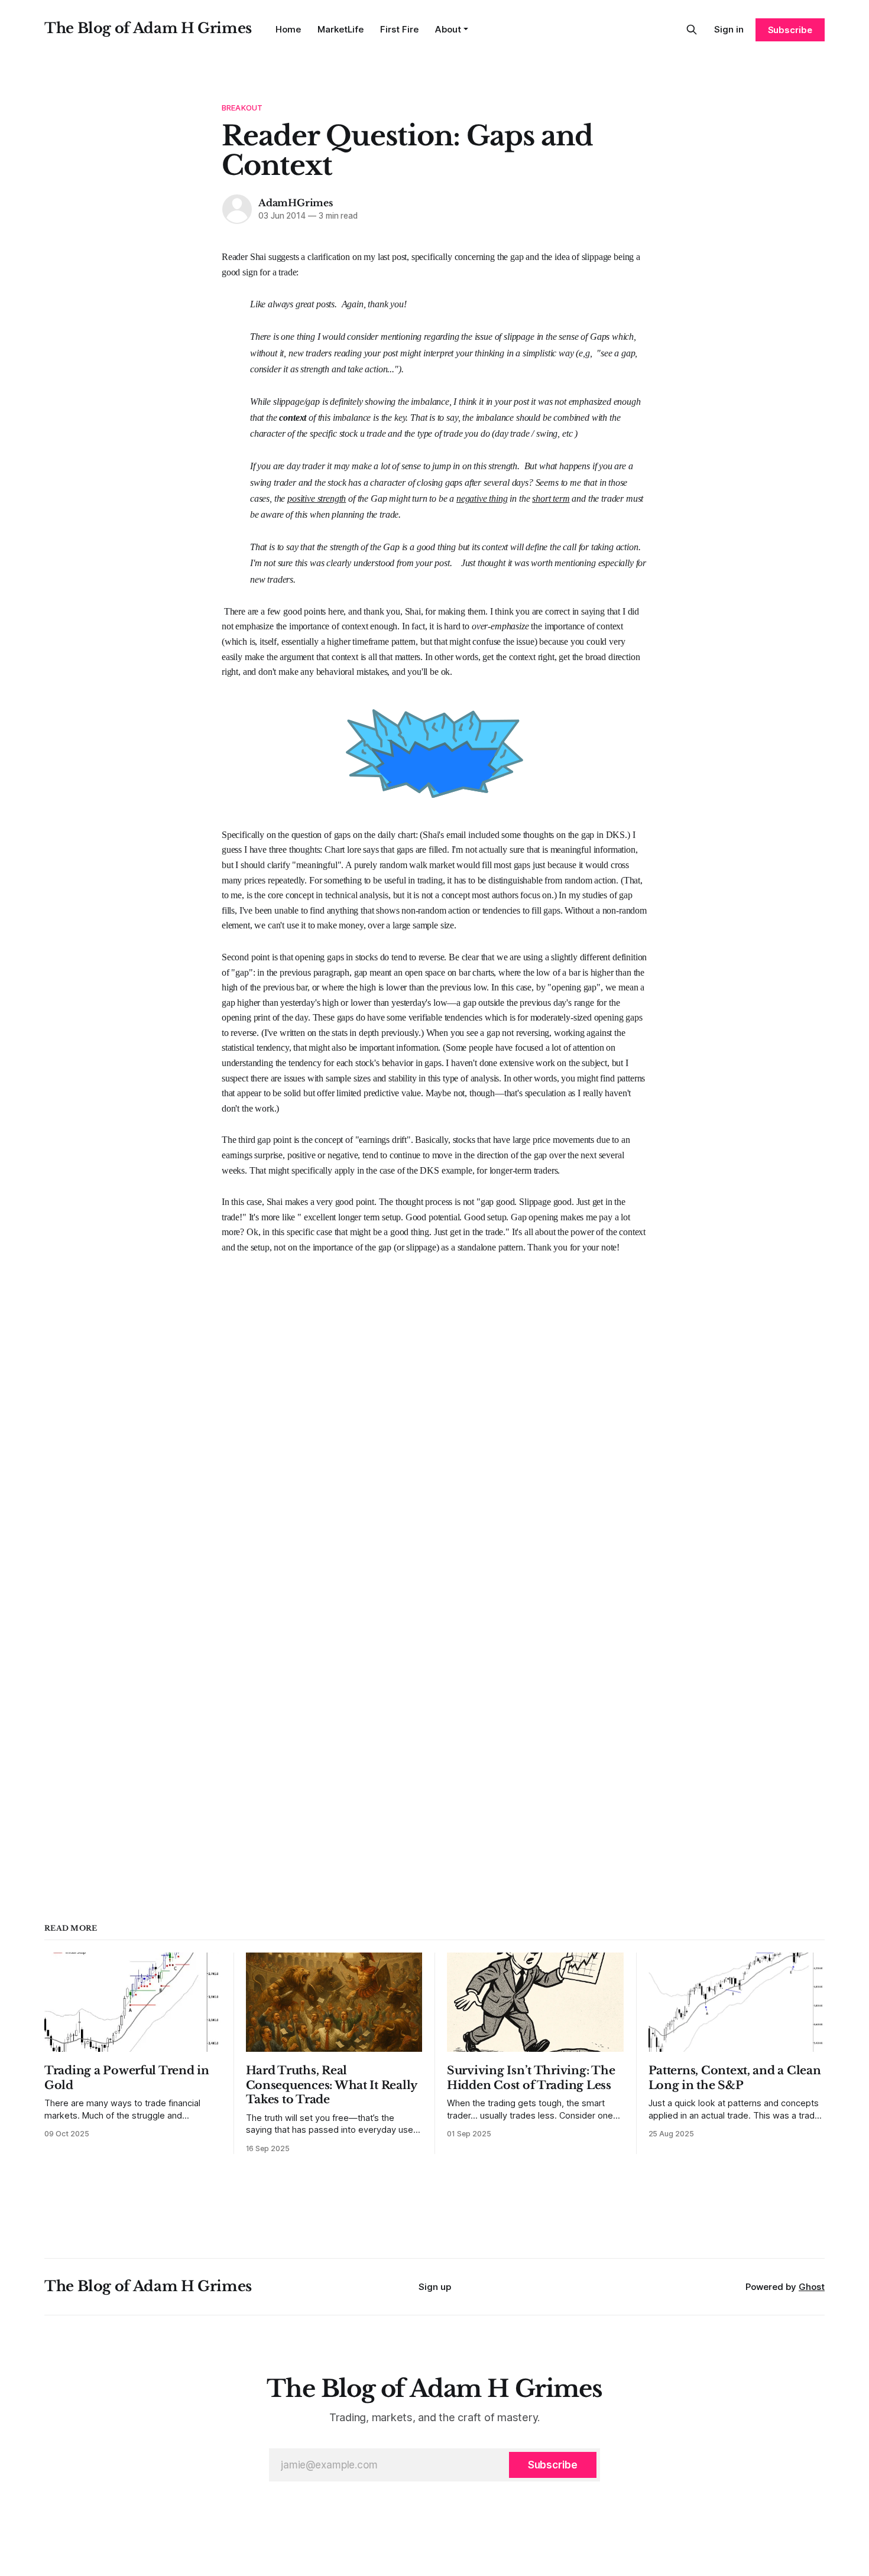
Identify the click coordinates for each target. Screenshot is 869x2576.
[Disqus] (434, 1403)
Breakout (242, 108)
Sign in (729, 29)
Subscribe (790, 30)
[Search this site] (692, 30)
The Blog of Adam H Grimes (148, 28)
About (448, 29)
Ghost (812, 2287)
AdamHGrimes (296, 203)
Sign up (435, 2287)
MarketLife (341, 29)
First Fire (399, 29)
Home (288, 29)
